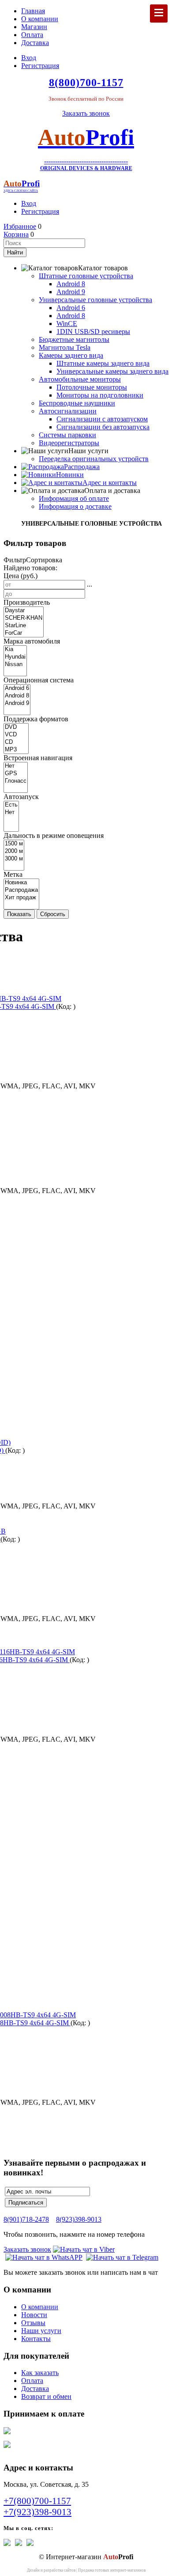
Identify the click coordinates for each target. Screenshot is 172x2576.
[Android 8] (17, 696)
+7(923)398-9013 (37, 2512)
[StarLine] (24, 626)
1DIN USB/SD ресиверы (93, 331)
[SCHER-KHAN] (24, 618)
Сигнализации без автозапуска (103, 427)
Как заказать (40, 2373)
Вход (29, 58)
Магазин (34, 27)
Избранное (20, 226)
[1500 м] (14, 844)
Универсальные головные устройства (95, 300)
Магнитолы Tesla (65, 347)
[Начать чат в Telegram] (122, 2257)
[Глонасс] (16, 781)
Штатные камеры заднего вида (103, 363)
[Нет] (16, 766)
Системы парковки (67, 435)
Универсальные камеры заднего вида (112, 371)
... (90, 584)
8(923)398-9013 (79, 2219)
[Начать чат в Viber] (84, 2249)
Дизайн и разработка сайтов (51, 2570)
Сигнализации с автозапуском (102, 419)
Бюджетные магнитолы (74, 339)
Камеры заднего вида (71, 355)
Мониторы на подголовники (100, 395)
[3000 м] (14, 859)
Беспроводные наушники (77, 403)
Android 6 (71, 308)
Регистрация (40, 66)
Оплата (32, 35)
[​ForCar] (24, 633)
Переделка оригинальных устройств (94, 459)
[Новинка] (21, 883)
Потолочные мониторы (92, 387)
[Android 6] (17, 688)
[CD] (16, 742)
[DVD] (16, 727)
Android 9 (71, 292)
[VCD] (16, 735)
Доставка (35, 43)
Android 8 (71, 284)
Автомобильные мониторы (80, 379)
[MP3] (16, 750)
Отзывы (33, 2323)
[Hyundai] (15, 657)
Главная (33, 11)
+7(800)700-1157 (37, 2501)
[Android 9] (17, 703)
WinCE (67, 324)
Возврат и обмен (46, 2396)
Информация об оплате (74, 498)
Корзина (16, 234)
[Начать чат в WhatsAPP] (44, 2257)
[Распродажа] (21, 890)
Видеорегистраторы (69, 443)
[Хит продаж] (21, 898)
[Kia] (15, 650)
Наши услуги (41, 2331)
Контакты (36, 2339)
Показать (19, 914)
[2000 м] (14, 851)
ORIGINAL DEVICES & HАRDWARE (86, 168)
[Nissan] (15, 665)
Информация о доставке (75, 506)
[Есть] (11, 805)
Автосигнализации (68, 411)
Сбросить (53, 914)
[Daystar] (24, 611)
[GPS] (16, 774)
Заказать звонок (86, 113)
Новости (34, 2315)
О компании (40, 19)
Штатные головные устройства (86, 276)
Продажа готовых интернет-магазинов (112, 2570)
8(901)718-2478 (26, 2219)
